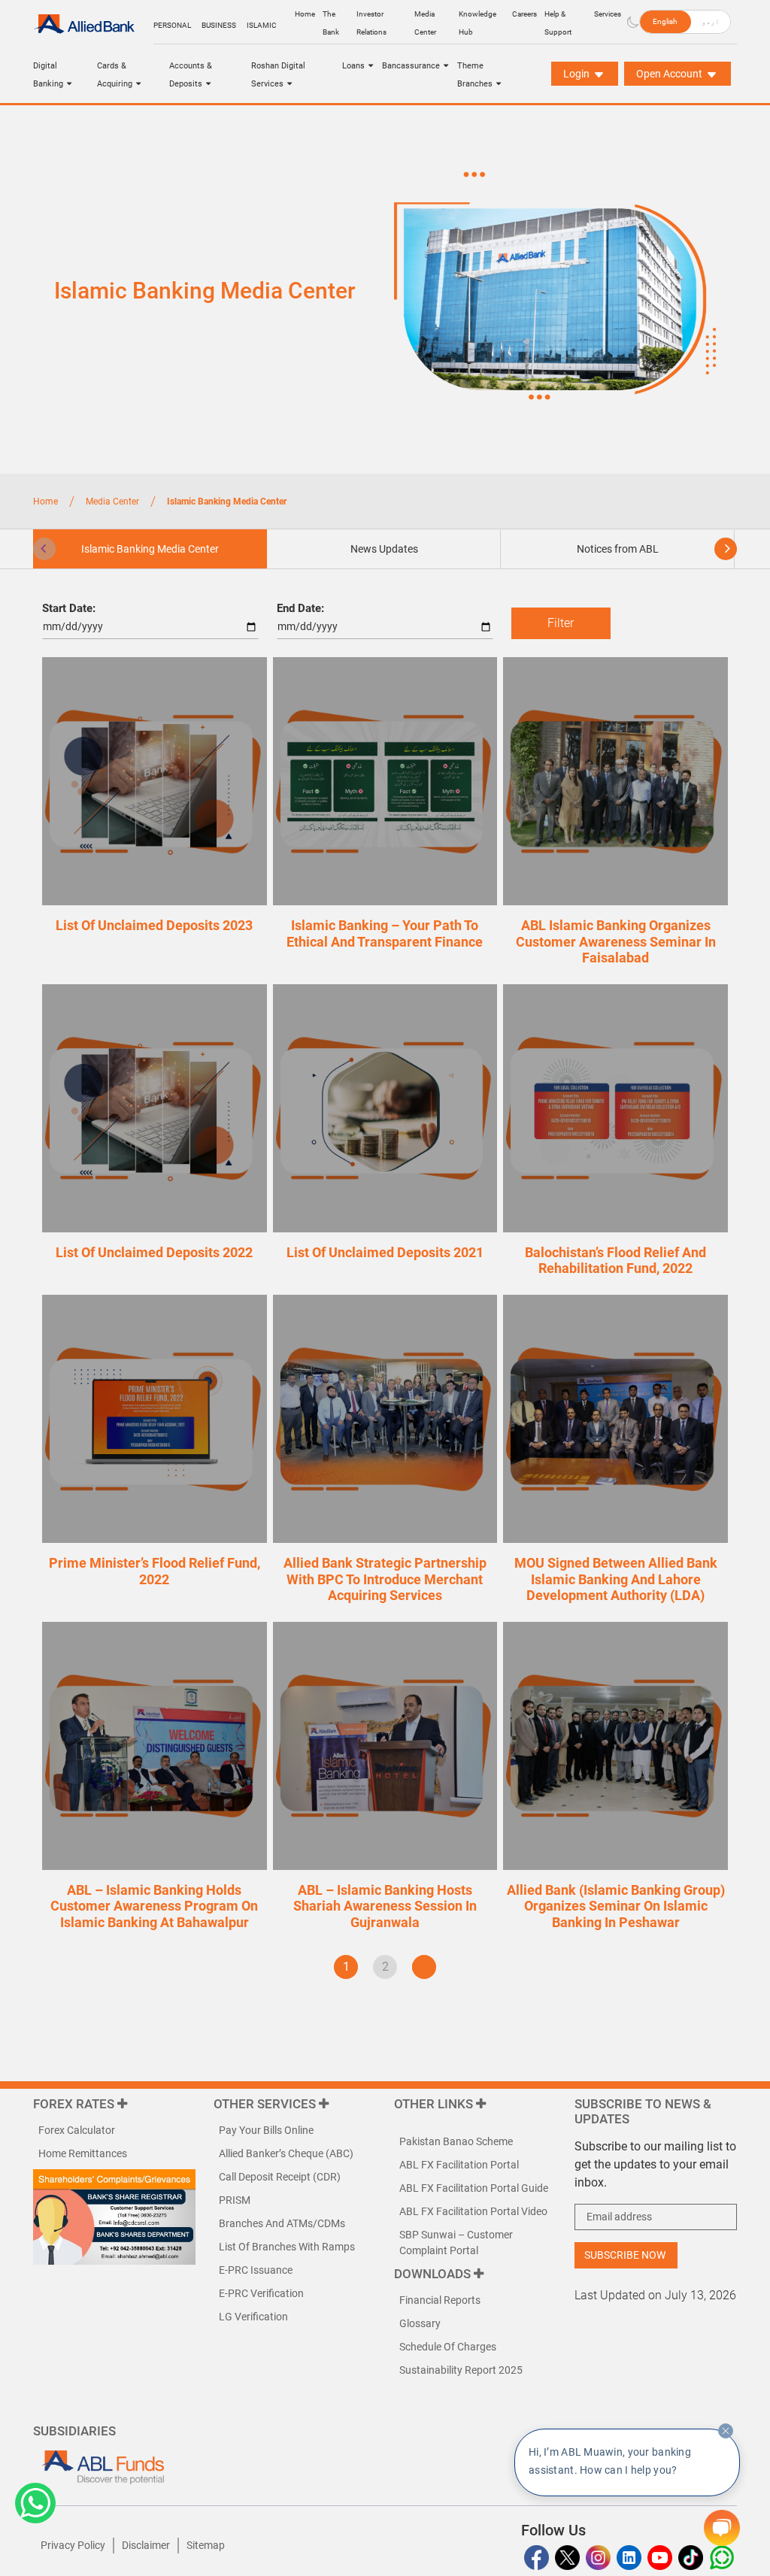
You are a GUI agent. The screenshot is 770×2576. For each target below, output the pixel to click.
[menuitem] (665, 22)
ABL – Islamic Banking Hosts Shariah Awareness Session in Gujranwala (385, 1906)
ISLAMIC (262, 25)
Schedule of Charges (448, 2347)
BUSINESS (219, 25)
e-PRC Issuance (256, 2270)
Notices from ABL (618, 549)
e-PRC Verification (261, 2293)
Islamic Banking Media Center (150, 549)
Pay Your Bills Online (266, 2130)
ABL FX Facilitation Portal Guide (474, 2188)
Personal (172, 25)
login (577, 74)
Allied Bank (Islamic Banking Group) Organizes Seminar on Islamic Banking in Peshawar (616, 1906)
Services (608, 14)
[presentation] (44, 549)
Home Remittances (83, 2153)
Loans (353, 66)
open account (670, 74)
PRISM (235, 2200)
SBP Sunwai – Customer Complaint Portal (456, 2243)
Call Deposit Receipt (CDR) (280, 2177)
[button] (35, 2503)
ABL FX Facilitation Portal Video (473, 2211)
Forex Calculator (77, 2130)
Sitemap (206, 2545)
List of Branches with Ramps (287, 2247)
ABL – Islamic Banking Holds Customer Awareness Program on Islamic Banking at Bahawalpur (154, 1906)
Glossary (420, 2323)
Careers (524, 14)
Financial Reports (440, 2300)
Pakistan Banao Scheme (456, 2141)
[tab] (384, 549)
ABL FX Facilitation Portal (459, 2165)
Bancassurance (411, 66)
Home (305, 14)
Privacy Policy (73, 2545)
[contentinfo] (726, 2431)
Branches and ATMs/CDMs (282, 2223)
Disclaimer (146, 2545)
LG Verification (253, 2317)
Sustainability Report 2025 (461, 2370)
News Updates (384, 549)
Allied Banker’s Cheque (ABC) (286, 2153)
